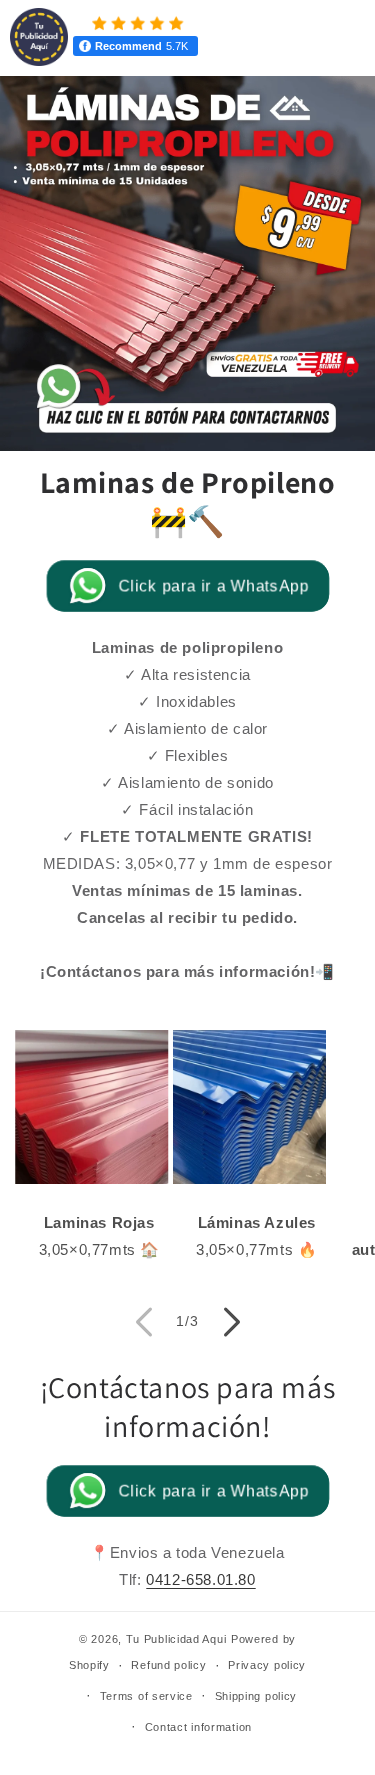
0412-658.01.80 (200, 1579)
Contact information (198, 1727)
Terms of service (146, 1696)
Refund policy (168, 1665)
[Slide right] (232, 1322)
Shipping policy (256, 1696)
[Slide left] (144, 1322)
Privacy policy (267, 1665)
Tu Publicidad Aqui (176, 1639)
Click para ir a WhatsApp (213, 585)
